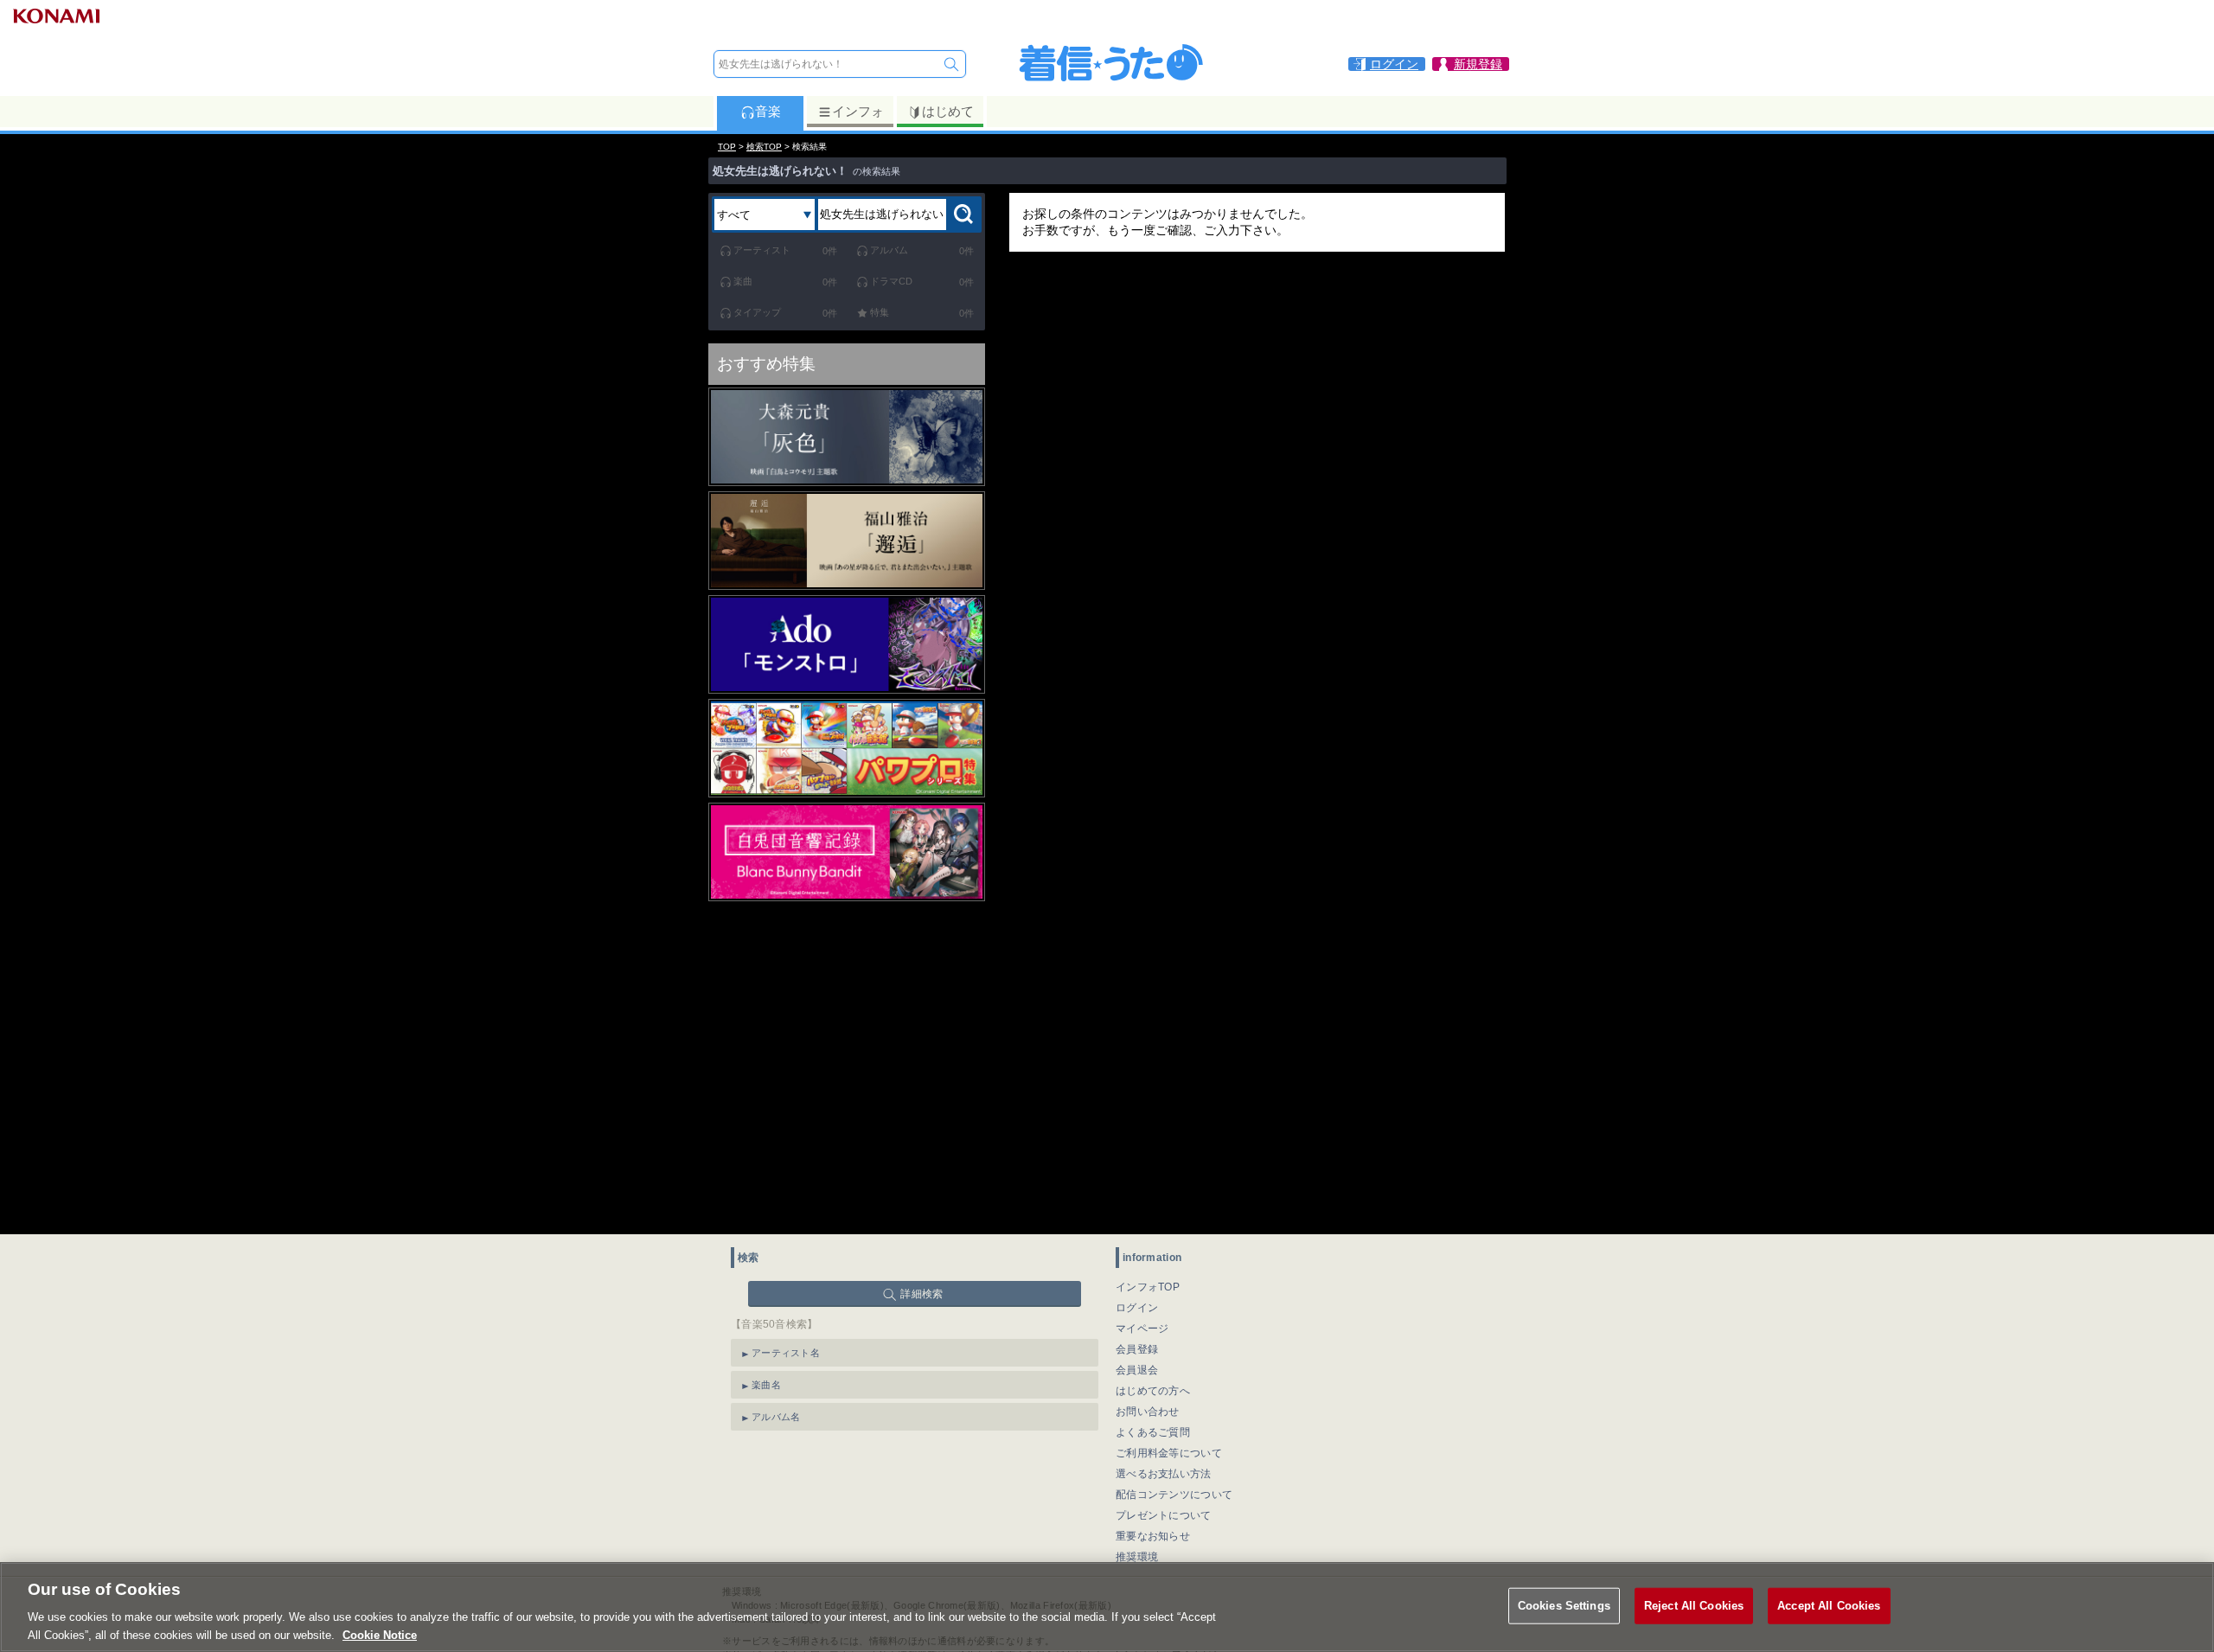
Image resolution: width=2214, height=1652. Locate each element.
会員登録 (1137, 1349)
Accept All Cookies (1829, 1606)
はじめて (948, 111)
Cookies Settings (1564, 1606)
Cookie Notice (380, 1634)
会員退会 (1137, 1370)
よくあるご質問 (1153, 1432)
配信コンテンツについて (1174, 1495)
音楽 (768, 111)
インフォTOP (1148, 1287)
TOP (727, 147)
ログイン (1137, 1308)
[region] (1107, 1607)
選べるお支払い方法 (1164, 1474)
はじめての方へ (1153, 1391)
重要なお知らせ (1153, 1536)
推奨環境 (1137, 1557)
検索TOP (764, 147)
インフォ (858, 111)
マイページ (1142, 1329)
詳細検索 (921, 1294)
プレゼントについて (1164, 1515)
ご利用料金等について (1169, 1453)
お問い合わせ (1148, 1412)
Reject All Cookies (1694, 1606)
